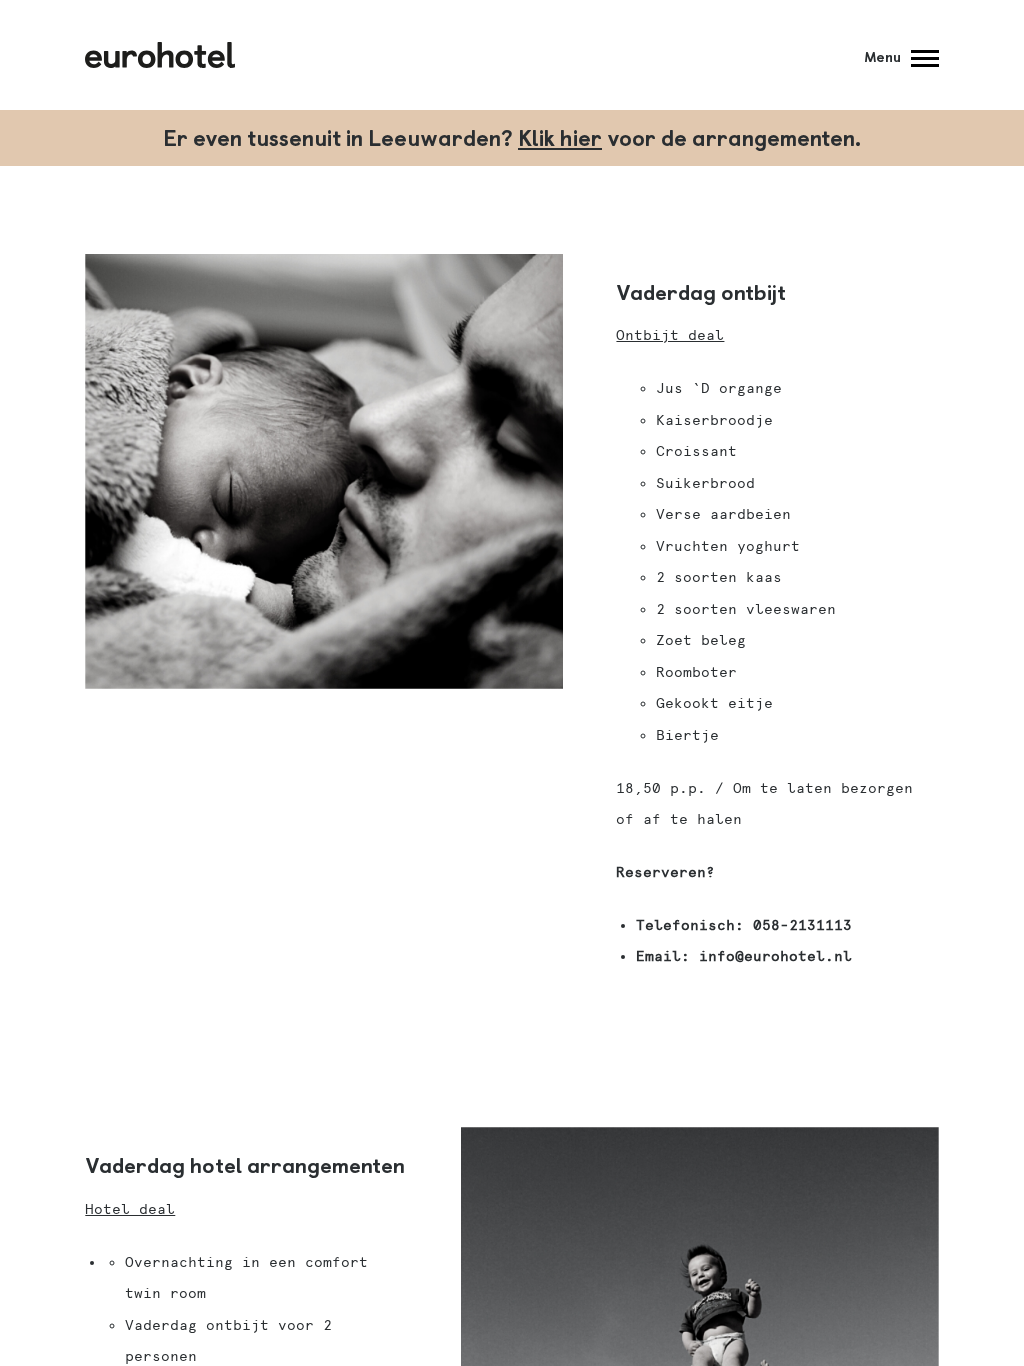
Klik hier (560, 136)
